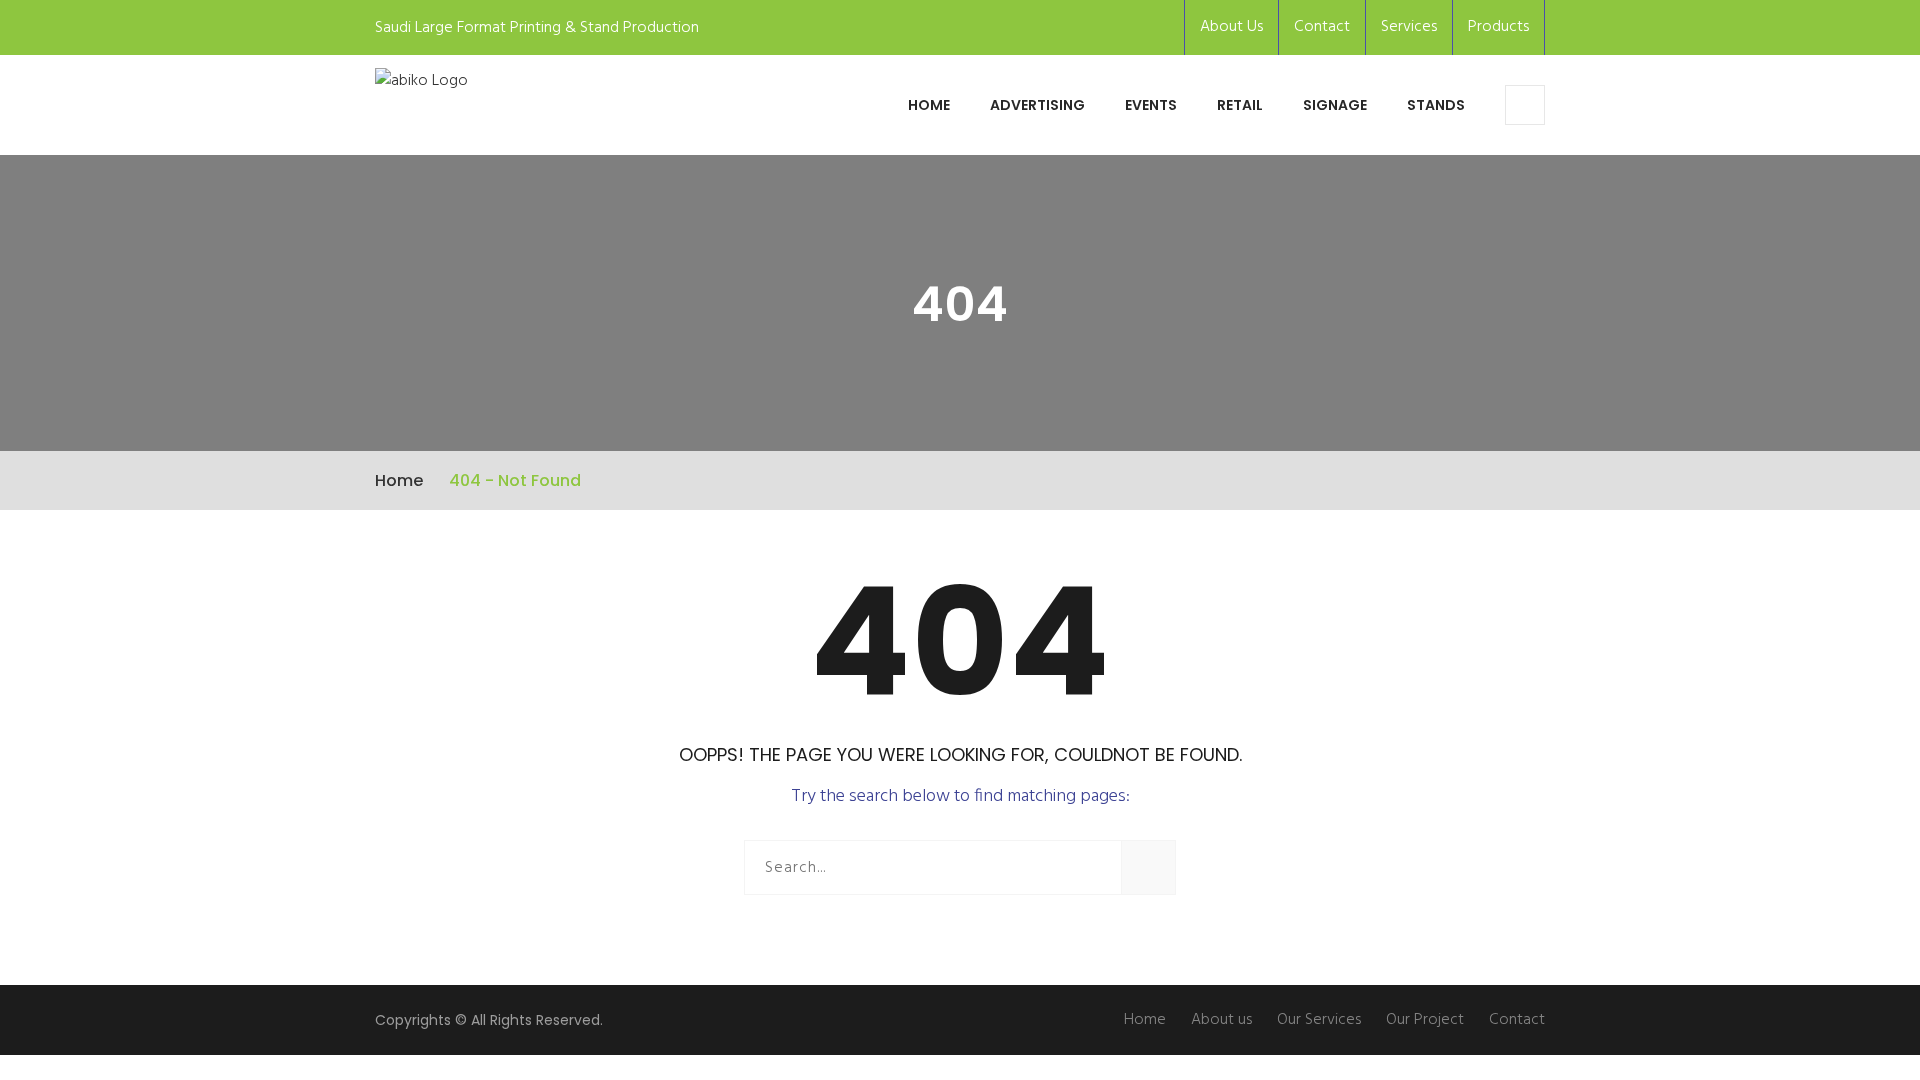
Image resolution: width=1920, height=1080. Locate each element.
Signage (1335, 105)
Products (1498, 27)
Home (929, 105)
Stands (1436, 105)
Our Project (1425, 1020)
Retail (1240, 105)
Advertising (1037, 105)
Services (1409, 27)
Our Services (1319, 1020)
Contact (1322, 27)
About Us (1231, 27)
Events (1151, 105)
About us (1221, 1020)
